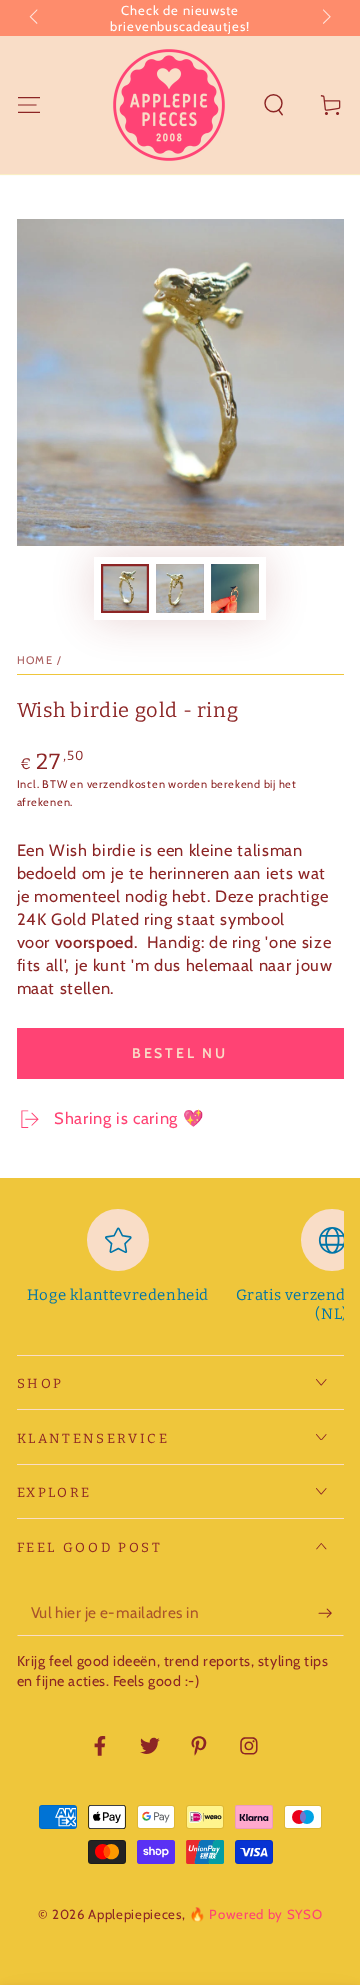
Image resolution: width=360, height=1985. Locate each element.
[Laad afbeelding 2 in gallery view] (180, 588)
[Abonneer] (330, 1613)
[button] (274, 104)
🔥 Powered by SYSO (255, 1914)
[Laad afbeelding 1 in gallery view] (125, 588)
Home (35, 660)
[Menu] (28, 104)
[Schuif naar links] (35, 18)
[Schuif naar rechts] (324, 18)
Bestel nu (180, 1053)
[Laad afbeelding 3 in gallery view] (235, 588)
